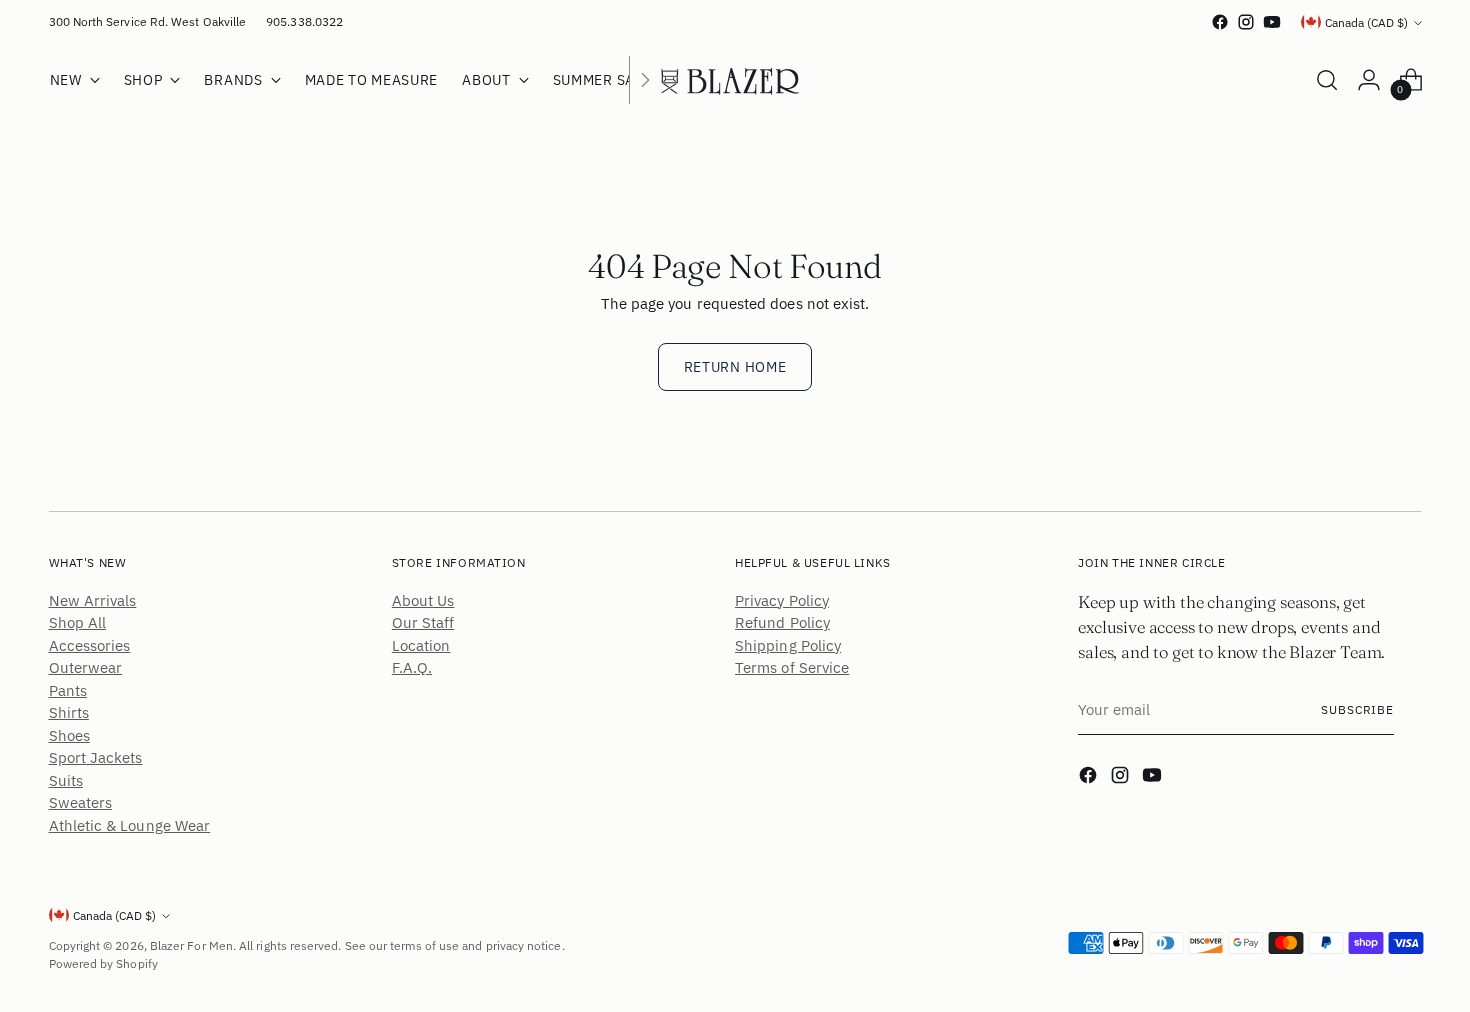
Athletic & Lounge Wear (130, 825)
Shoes (69, 735)
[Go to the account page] (1369, 80)
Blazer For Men (191, 945)
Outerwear (86, 667)
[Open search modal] (1327, 80)
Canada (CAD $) (1366, 22)
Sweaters (81, 802)
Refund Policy (782, 622)
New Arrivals (93, 600)
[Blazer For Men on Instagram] (1246, 22)
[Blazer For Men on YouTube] (1272, 22)
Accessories (90, 645)
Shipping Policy (788, 645)
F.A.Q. (412, 667)
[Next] (645, 80)
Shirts (69, 712)
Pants (68, 690)
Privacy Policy (782, 600)
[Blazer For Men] (735, 80)
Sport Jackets (96, 757)
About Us (423, 600)
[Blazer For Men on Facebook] (1220, 22)
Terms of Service (792, 667)
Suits (66, 780)
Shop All (78, 622)
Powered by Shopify (103, 963)
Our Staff (423, 622)
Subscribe (1357, 709)
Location (421, 645)
